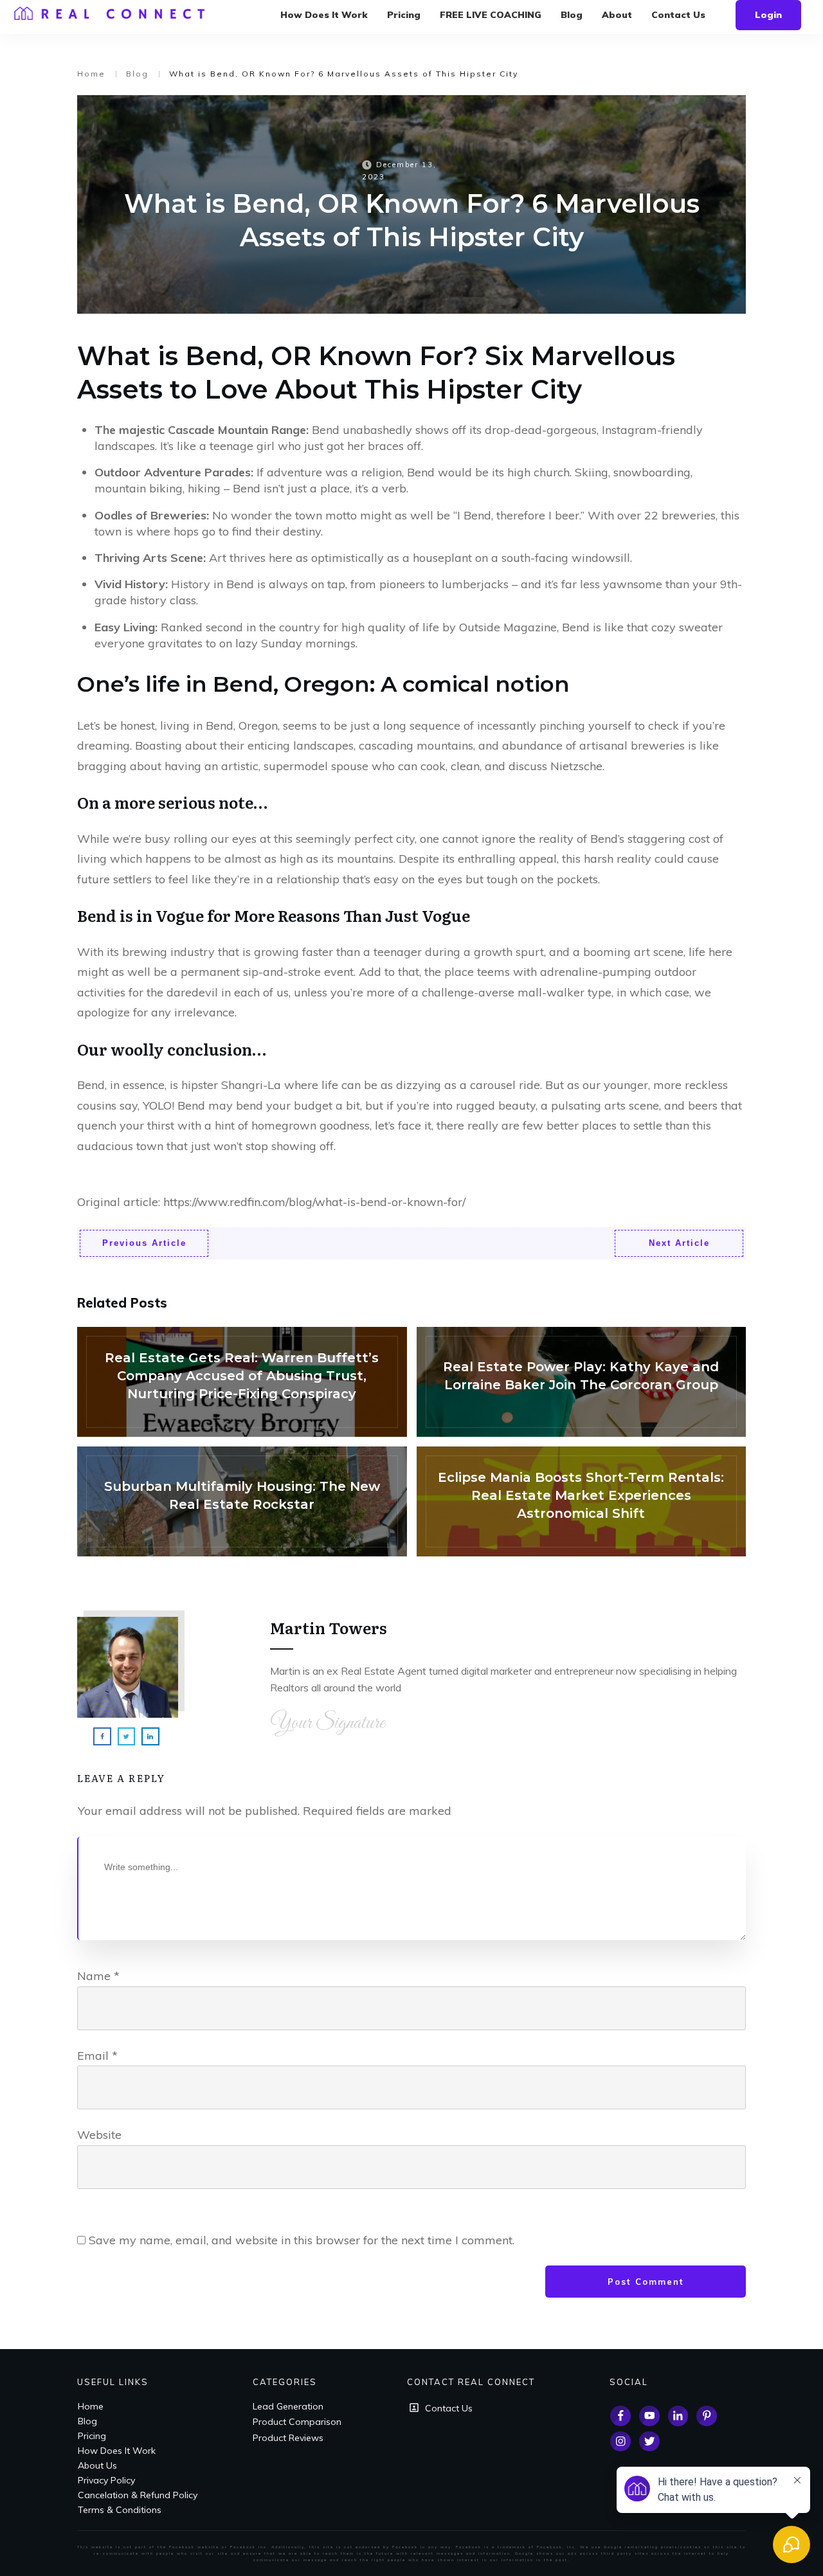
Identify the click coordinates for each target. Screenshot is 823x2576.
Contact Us (449, 2408)
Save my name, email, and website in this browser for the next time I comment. (302, 2240)
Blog (87, 2421)
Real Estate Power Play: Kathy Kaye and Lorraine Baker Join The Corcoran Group (582, 1382)
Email (97, 2056)
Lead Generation (288, 2406)
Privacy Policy (106, 2480)
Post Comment (646, 2282)
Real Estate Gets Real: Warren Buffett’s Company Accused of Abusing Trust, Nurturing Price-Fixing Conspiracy (242, 1382)
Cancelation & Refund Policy (138, 2495)
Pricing (92, 2436)
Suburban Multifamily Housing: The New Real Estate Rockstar (242, 1501)
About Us (97, 2465)
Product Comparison (297, 2422)
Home (91, 2406)
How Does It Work (117, 2451)
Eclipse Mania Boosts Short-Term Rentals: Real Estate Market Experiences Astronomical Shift (582, 1501)
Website (99, 2135)
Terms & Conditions (120, 2510)
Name (98, 1976)
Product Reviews (288, 2438)
